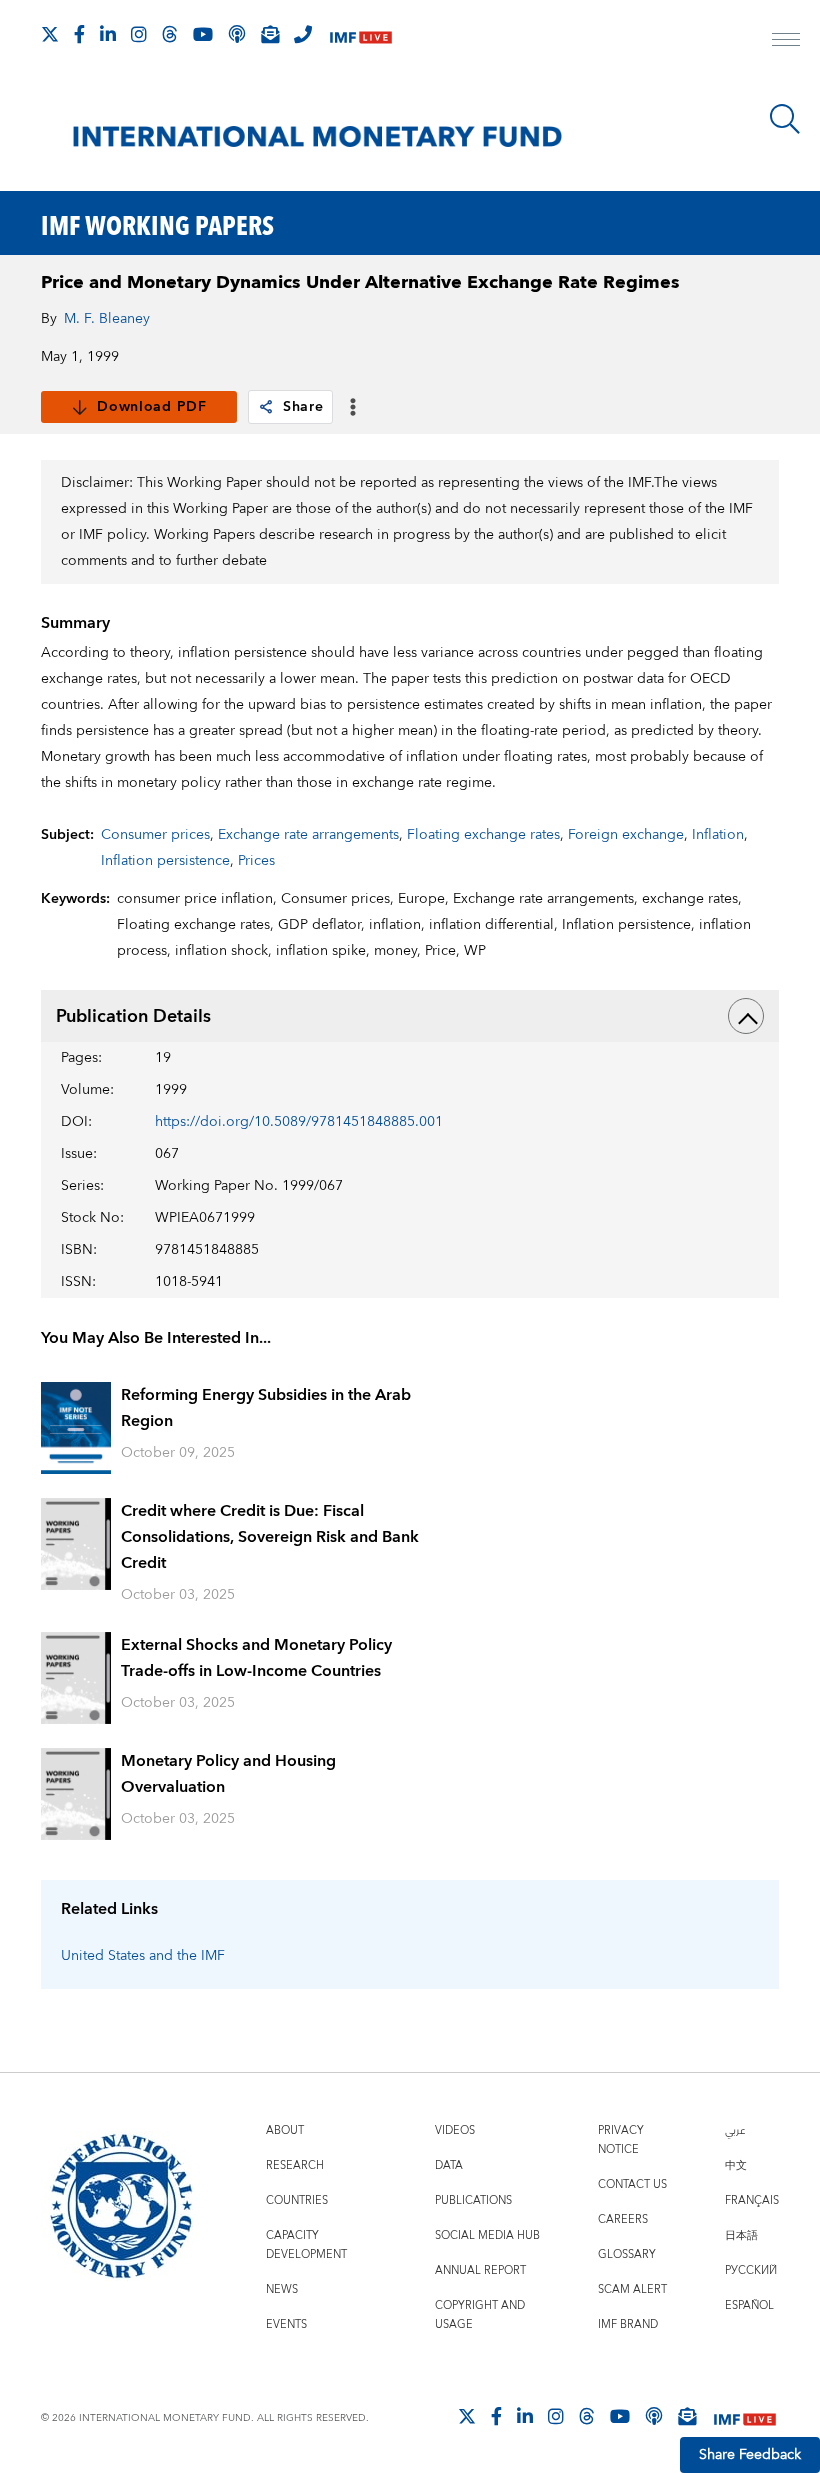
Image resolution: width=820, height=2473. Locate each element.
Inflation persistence (165, 861)
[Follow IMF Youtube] (203, 34)
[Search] (785, 119)
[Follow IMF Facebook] (79, 34)
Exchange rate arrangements (308, 835)
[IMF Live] (361, 35)
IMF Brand (628, 2324)
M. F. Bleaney (107, 319)
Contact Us (632, 2184)
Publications (473, 2200)
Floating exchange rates (483, 835)
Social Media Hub (487, 2235)
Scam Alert (632, 2289)
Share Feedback (750, 2455)
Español (749, 2305)
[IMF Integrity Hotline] (303, 34)
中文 (736, 2165)
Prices (256, 861)
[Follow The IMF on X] (50, 34)
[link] (266, 407)
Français (752, 2200)
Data (449, 2165)
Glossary (627, 2254)
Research (295, 2165)
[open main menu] (786, 42)
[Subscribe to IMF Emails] (270, 34)
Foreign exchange (626, 835)
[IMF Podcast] (237, 34)
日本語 (741, 2235)
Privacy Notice (621, 2140)
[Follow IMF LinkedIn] (108, 34)
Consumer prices (155, 835)
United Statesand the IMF (143, 1956)
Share (303, 407)
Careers (623, 2219)
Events (286, 2324)
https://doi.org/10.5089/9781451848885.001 (299, 1122)
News (282, 2289)
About (285, 2130)
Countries (297, 2200)
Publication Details (133, 1016)
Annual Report (480, 2270)
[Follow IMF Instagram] (139, 34)
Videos (455, 2130)
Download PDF (151, 407)
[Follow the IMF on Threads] (170, 34)
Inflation (718, 835)
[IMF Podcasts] (654, 2416)
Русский (751, 2270)
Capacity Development (306, 2245)
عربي (735, 2130)
